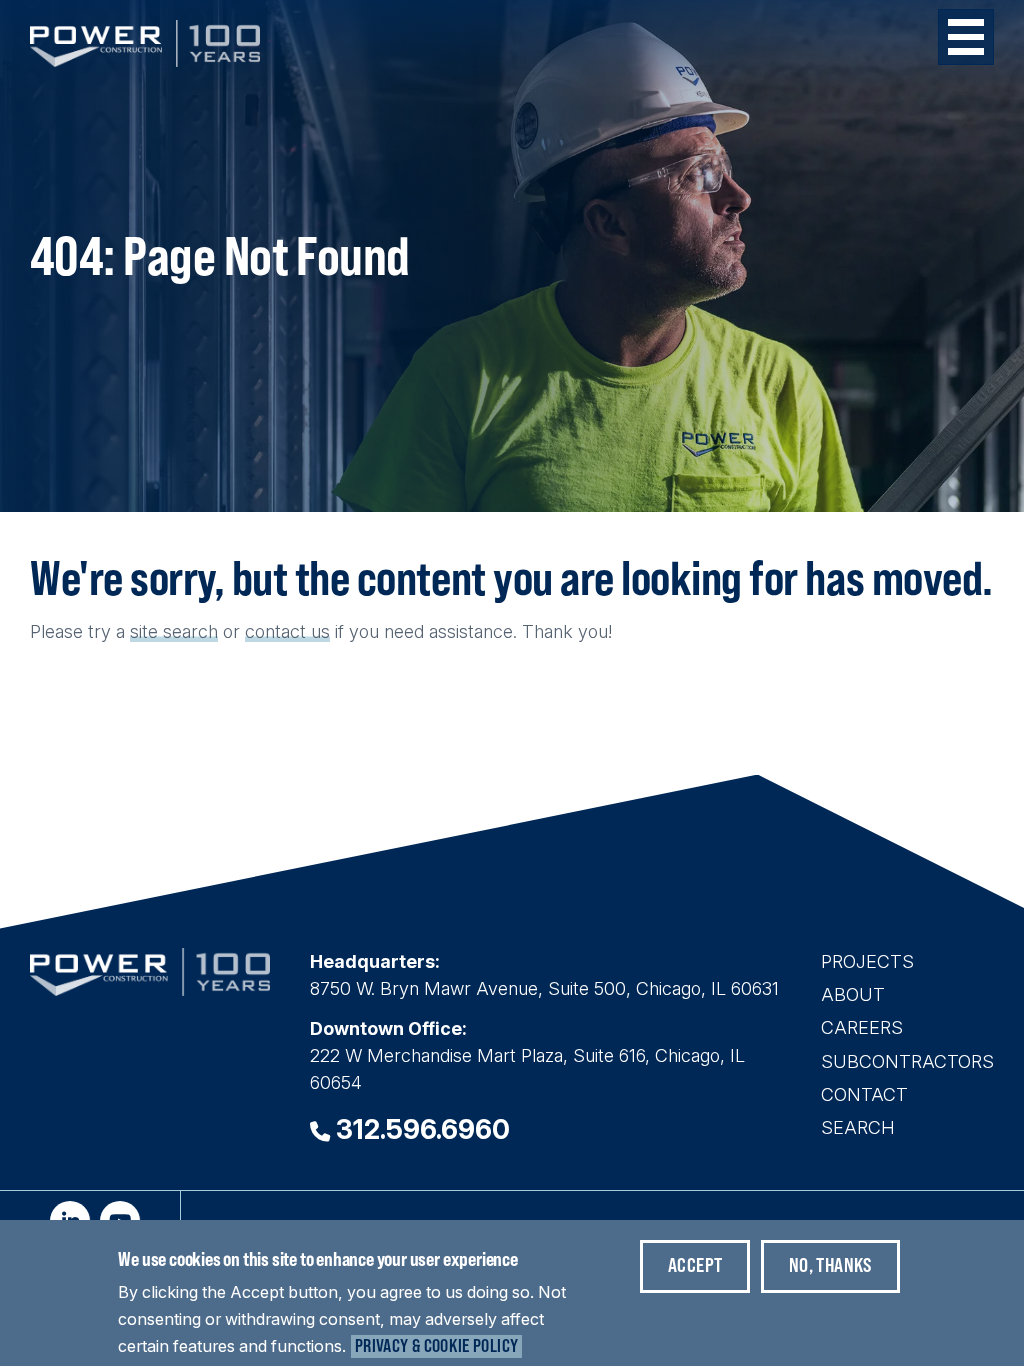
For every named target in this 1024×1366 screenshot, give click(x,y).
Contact (864, 1094)
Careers (862, 1027)
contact (275, 631)
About (853, 994)
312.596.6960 (423, 1129)
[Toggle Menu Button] (966, 37)
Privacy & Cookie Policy (436, 1345)
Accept (695, 1264)
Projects (867, 961)
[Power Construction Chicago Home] (150, 989)
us (320, 631)
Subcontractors (907, 1061)
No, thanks (830, 1264)
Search (858, 1127)
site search (174, 631)
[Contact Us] (308, 631)
